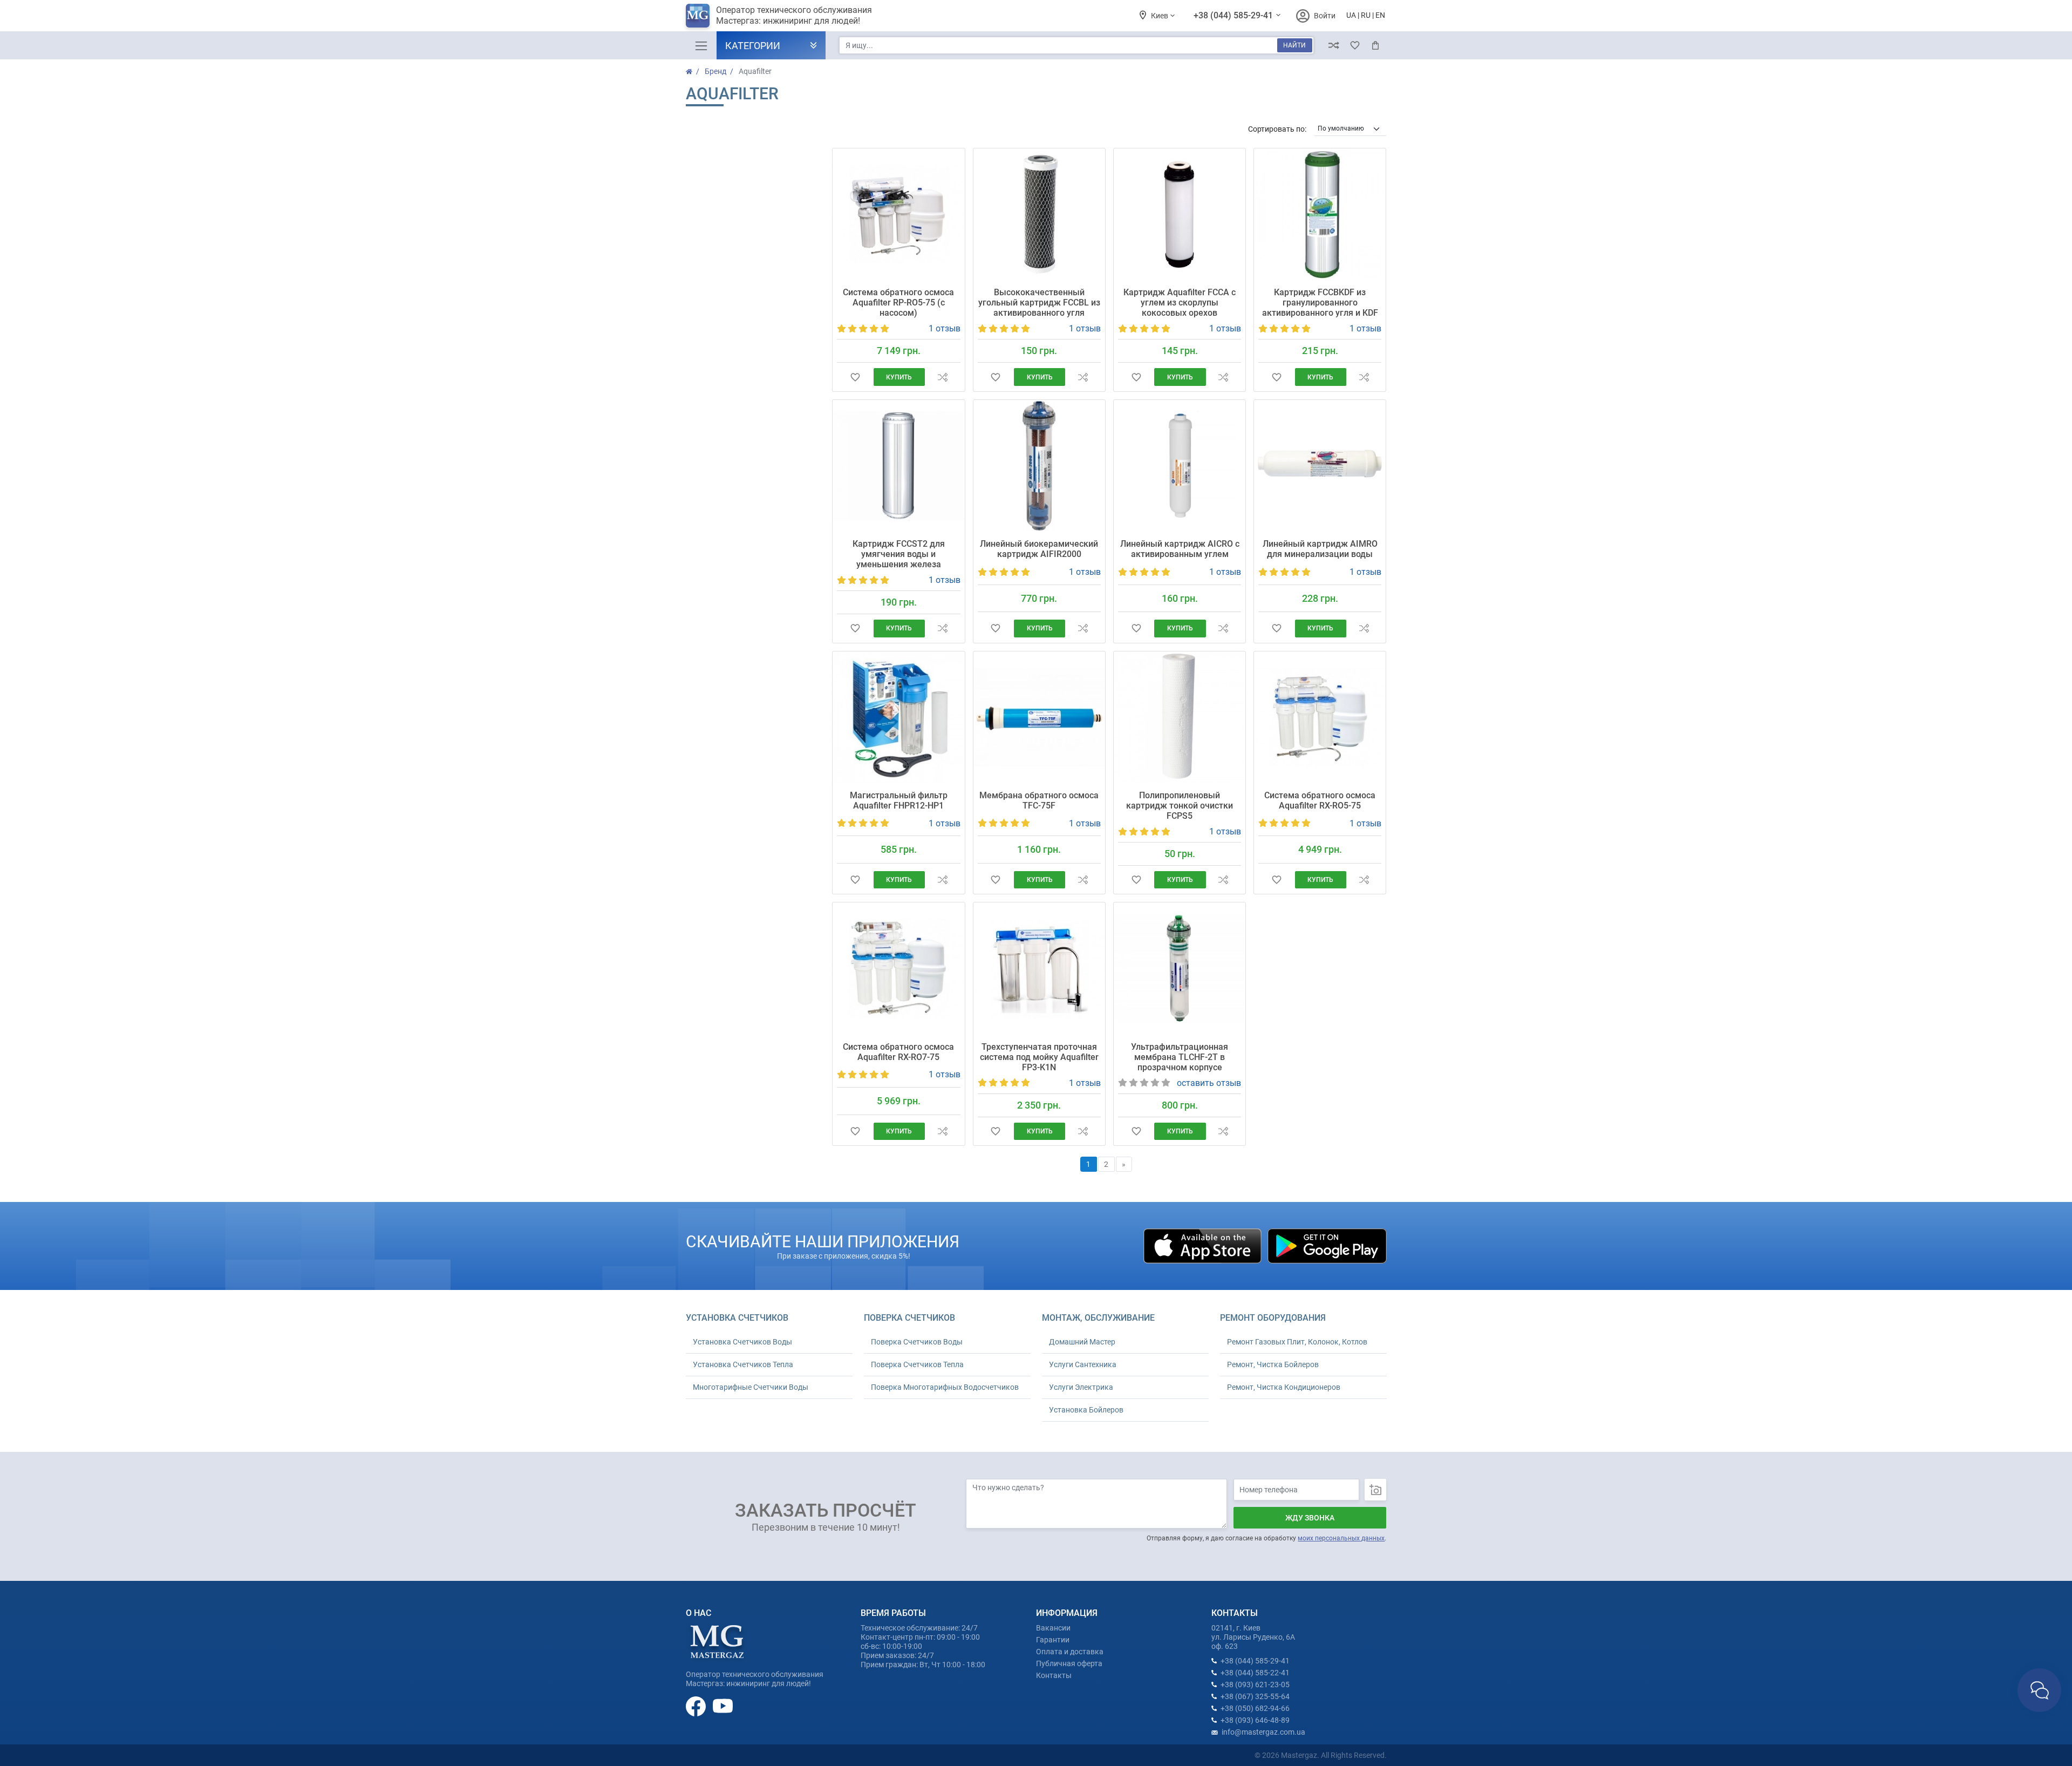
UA (1351, 15)
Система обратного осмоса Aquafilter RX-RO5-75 (1320, 800)
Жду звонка (1310, 1518)
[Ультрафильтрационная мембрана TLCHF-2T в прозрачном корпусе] (1180, 968)
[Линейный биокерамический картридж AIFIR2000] (1039, 466)
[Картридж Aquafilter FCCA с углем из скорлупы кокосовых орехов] (1180, 214)
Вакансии (1053, 1628)
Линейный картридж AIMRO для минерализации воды (1320, 549)
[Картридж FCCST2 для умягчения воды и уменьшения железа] (898, 466)
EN (1380, 15)
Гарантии (1053, 1640)
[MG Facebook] (697, 1706)
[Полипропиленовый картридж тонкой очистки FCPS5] (1180, 717)
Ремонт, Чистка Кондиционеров (1284, 1387)
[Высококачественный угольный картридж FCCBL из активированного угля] (1039, 214)
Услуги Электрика (1081, 1387)
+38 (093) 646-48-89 (1255, 1720)
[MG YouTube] (723, 1706)
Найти (1294, 45)
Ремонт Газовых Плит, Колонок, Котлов (1297, 1342)
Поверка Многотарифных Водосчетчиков (945, 1387)
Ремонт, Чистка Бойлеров (1273, 1364)
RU (1366, 15)
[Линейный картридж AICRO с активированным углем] (1180, 466)
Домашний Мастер (1082, 1342)
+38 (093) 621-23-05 (1255, 1685)
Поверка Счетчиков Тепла (917, 1364)
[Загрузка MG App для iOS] (1203, 1245)
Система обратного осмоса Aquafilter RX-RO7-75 (898, 1052)
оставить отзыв (1209, 1083)
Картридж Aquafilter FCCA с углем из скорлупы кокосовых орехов (1180, 303)
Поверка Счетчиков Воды (917, 1342)
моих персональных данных (1341, 1538)
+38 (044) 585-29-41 (1234, 15)
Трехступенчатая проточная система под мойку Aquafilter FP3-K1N (1039, 1057)
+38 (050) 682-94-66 (1255, 1708)
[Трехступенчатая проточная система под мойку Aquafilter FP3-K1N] (1039, 968)
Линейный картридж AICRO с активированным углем (1180, 549)
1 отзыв (945, 328)
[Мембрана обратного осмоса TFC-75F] (1039, 717)
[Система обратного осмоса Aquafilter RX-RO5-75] (1320, 717)
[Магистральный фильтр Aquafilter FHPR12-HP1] (898, 717)
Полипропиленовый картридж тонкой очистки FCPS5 (1180, 806)
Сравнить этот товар (942, 377)
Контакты (1054, 1675)
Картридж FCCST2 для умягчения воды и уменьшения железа (899, 554)
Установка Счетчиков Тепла (743, 1364)
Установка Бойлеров (1086, 1410)
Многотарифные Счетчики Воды (751, 1387)
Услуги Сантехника (1083, 1364)
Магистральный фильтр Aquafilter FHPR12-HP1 (899, 800)
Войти (1325, 16)
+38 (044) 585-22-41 (1255, 1673)
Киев (1160, 16)
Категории (753, 46)
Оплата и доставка (1070, 1652)
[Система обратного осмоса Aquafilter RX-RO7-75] (898, 968)
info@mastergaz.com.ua (1263, 1732)
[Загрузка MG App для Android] (1327, 1245)
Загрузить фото (1375, 1490)
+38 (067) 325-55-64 (1255, 1696)
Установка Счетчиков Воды (742, 1342)
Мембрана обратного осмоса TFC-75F (1039, 800)
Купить (899, 377)
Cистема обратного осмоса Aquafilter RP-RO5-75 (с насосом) (898, 303)
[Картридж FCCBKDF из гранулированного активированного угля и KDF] (1320, 214)
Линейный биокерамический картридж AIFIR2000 (1039, 549)
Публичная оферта (1069, 1663)
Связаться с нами (2039, 1690)
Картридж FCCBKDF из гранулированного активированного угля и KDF (1320, 303)
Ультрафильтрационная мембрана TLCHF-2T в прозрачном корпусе (1180, 1057)
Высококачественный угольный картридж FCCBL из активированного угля (1039, 303)
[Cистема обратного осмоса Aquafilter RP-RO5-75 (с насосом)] (898, 214)
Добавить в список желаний (855, 377)
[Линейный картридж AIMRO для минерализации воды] (1320, 466)
